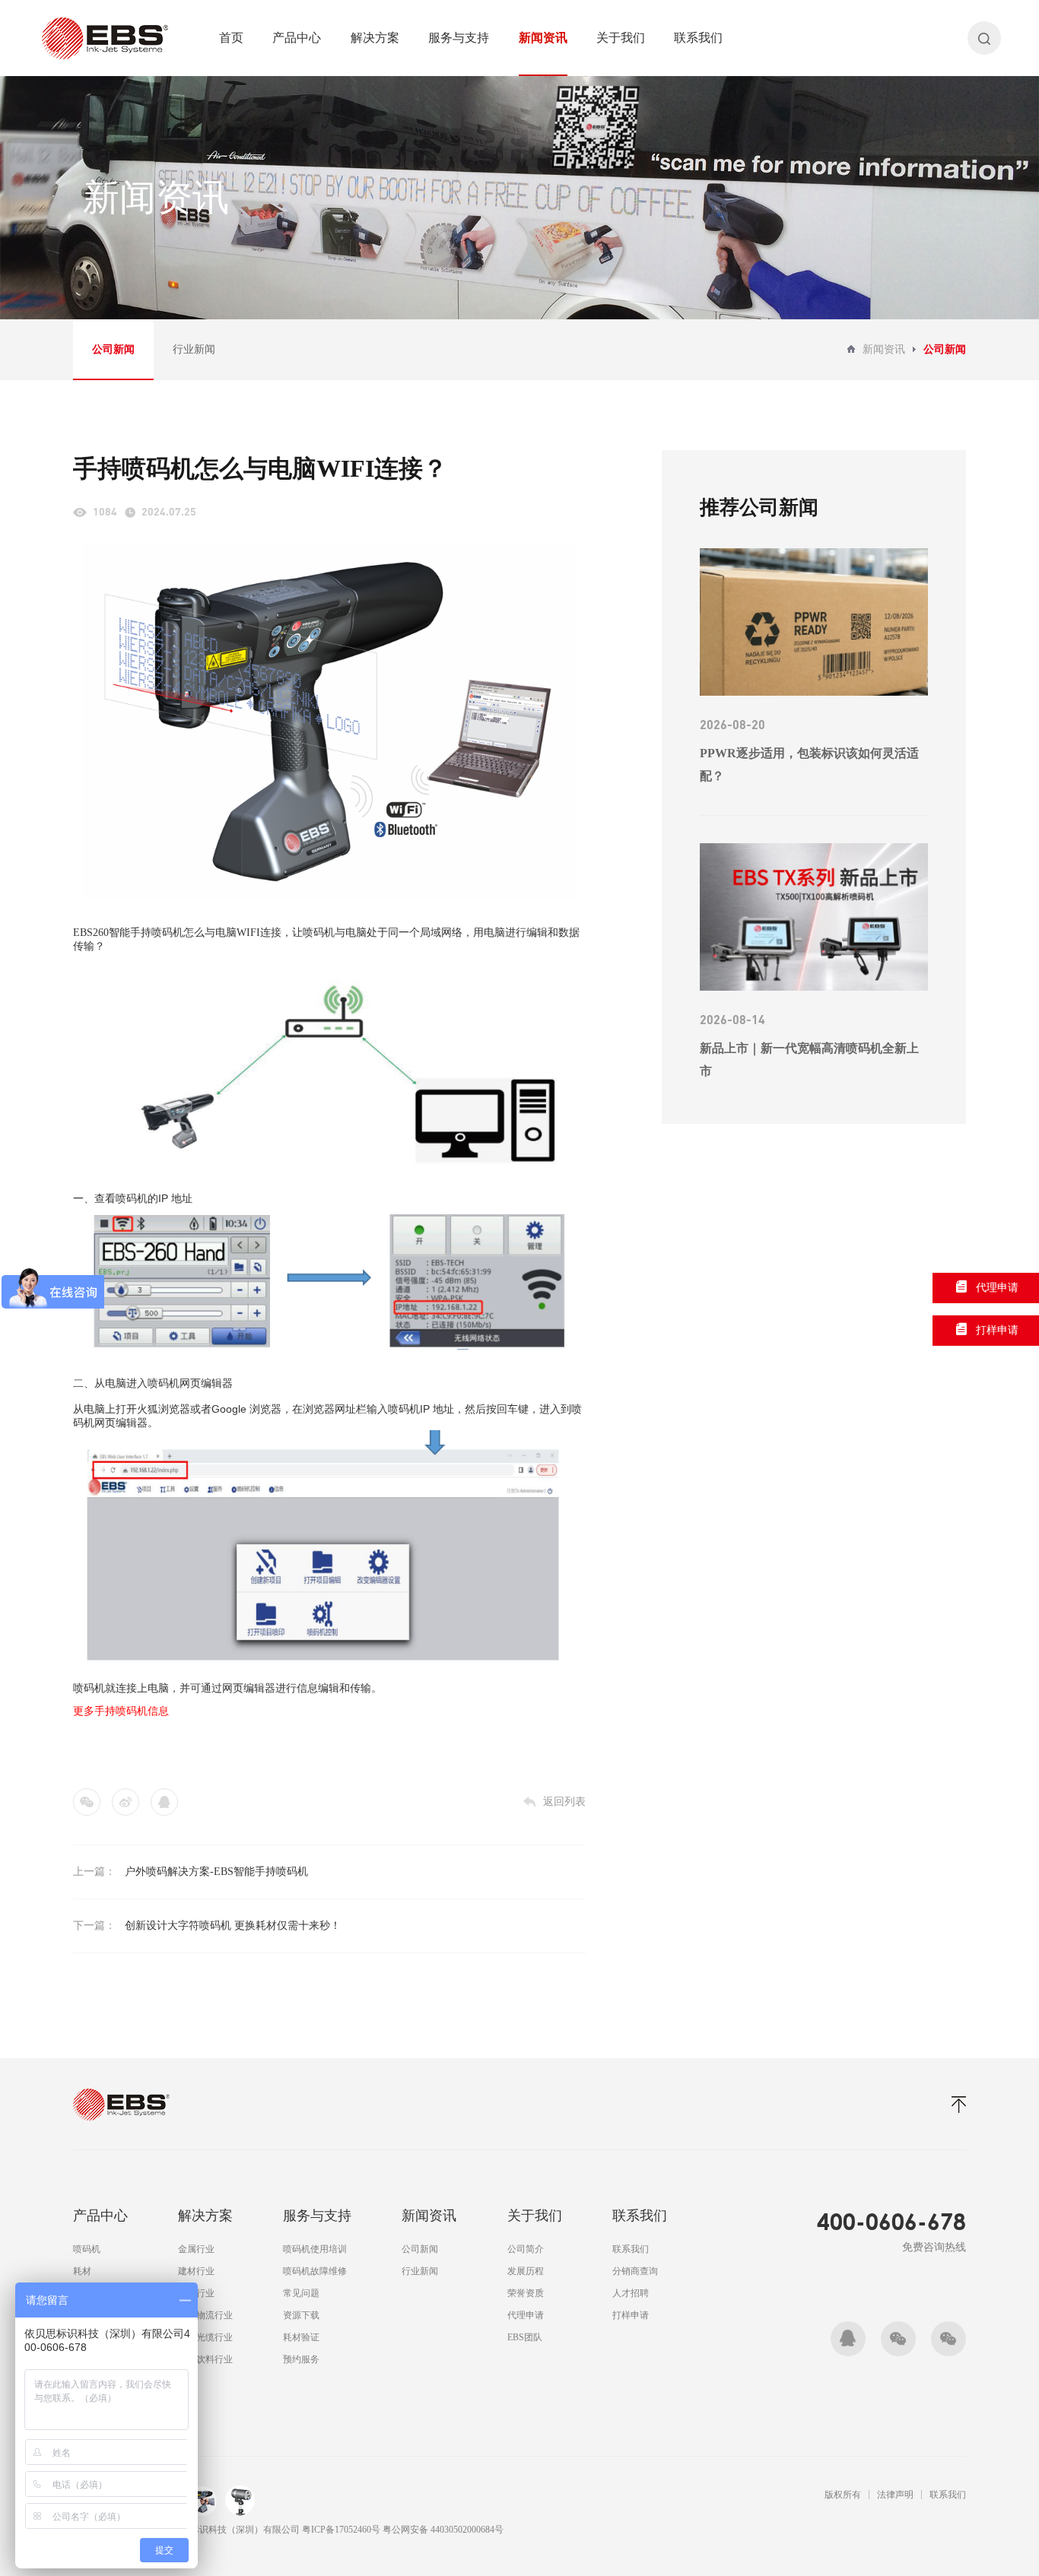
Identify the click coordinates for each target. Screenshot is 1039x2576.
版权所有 (843, 2495)
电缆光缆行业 (205, 2337)
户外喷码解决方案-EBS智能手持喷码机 (216, 1872)
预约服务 (301, 2359)
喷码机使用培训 (315, 2249)
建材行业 (196, 2271)
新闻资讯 (543, 38)
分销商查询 (635, 2271)
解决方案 (375, 38)
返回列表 (564, 1802)
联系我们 (698, 38)
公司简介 (526, 2249)
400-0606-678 (891, 2221)
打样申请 (631, 2315)
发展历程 (526, 2271)
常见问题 (301, 2293)
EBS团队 (525, 2337)
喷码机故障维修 (315, 2271)
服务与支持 (459, 38)
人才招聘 (631, 2293)
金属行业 (196, 2249)
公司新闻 (113, 349)
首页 (231, 38)
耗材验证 (301, 2337)
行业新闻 (194, 349)
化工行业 (196, 2293)
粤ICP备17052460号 (342, 2530)
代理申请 (526, 2315)
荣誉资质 (526, 2293)
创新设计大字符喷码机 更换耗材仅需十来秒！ (233, 1926)
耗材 (82, 2271)
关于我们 (621, 38)
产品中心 (297, 38)
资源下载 (301, 2315)
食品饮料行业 (205, 2359)
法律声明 (895, 2495)
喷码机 (87, 2249)
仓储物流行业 (205, 2315)
